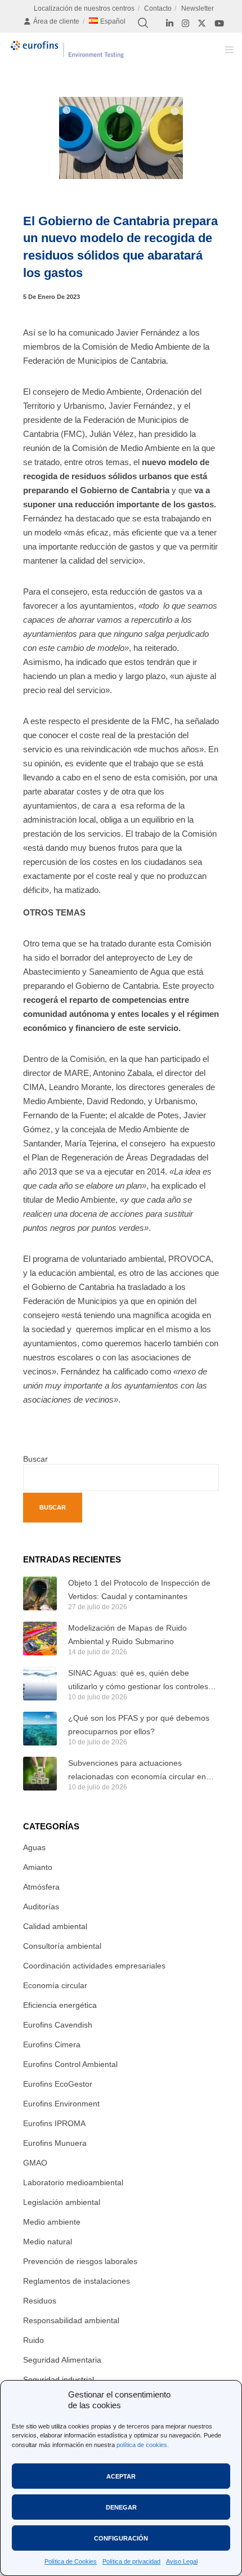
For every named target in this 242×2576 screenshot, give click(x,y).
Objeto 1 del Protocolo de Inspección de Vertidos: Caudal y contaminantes (139, 1590)
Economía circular (55, 1985)
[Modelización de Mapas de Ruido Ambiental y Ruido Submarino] (40, 1639)
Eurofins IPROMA (54, 2123)
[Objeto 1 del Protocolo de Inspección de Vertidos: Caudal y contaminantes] (40, 1593)
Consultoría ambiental (62, 1946)
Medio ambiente (52, 2222)
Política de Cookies (71, 2561)
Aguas (34, 1847)
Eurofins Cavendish (58, 2025)
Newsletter (198, 8)
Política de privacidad (131, 2561)
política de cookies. (143, 2445)
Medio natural (48, 2242)
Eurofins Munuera (55, 2143)
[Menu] (226, 50)
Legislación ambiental (62, 2202)
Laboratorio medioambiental (73, 2182)
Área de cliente (56, 21)
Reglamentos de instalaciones (77, 2281)
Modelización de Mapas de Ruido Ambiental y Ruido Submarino (127, 1635)
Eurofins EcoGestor (58, 2084)
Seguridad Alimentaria (62, 2360)
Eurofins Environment (61, 2104)
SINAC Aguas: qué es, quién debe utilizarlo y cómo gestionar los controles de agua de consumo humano (138, 1681)
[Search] (143, 23)
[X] (202, 23)
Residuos (40, 2301)
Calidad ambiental (55, 1926)
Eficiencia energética (60, 2005)
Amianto (38, 1867)
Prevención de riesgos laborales (80, 2261)
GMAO (35, 2163)
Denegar (121, 2507)
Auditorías (41, 1907)
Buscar (35, 1459)
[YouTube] (219, 23)
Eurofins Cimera (52, 2044)
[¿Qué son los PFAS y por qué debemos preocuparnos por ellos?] (40, 1729)
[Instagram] (185, 23)
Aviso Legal (182, 2561)
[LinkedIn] (170, 23)
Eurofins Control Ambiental (70, 2064)
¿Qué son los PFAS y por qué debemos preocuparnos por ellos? (139, 1725)
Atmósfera (41, 1887)
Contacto (158, 8)
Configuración (121, 2538)
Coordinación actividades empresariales (94, 1966)
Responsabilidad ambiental (71, 2320)
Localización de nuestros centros (84, 8)
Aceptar (121, 2476)
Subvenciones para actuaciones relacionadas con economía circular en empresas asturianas (137, 1771)
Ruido (33, 2340)
